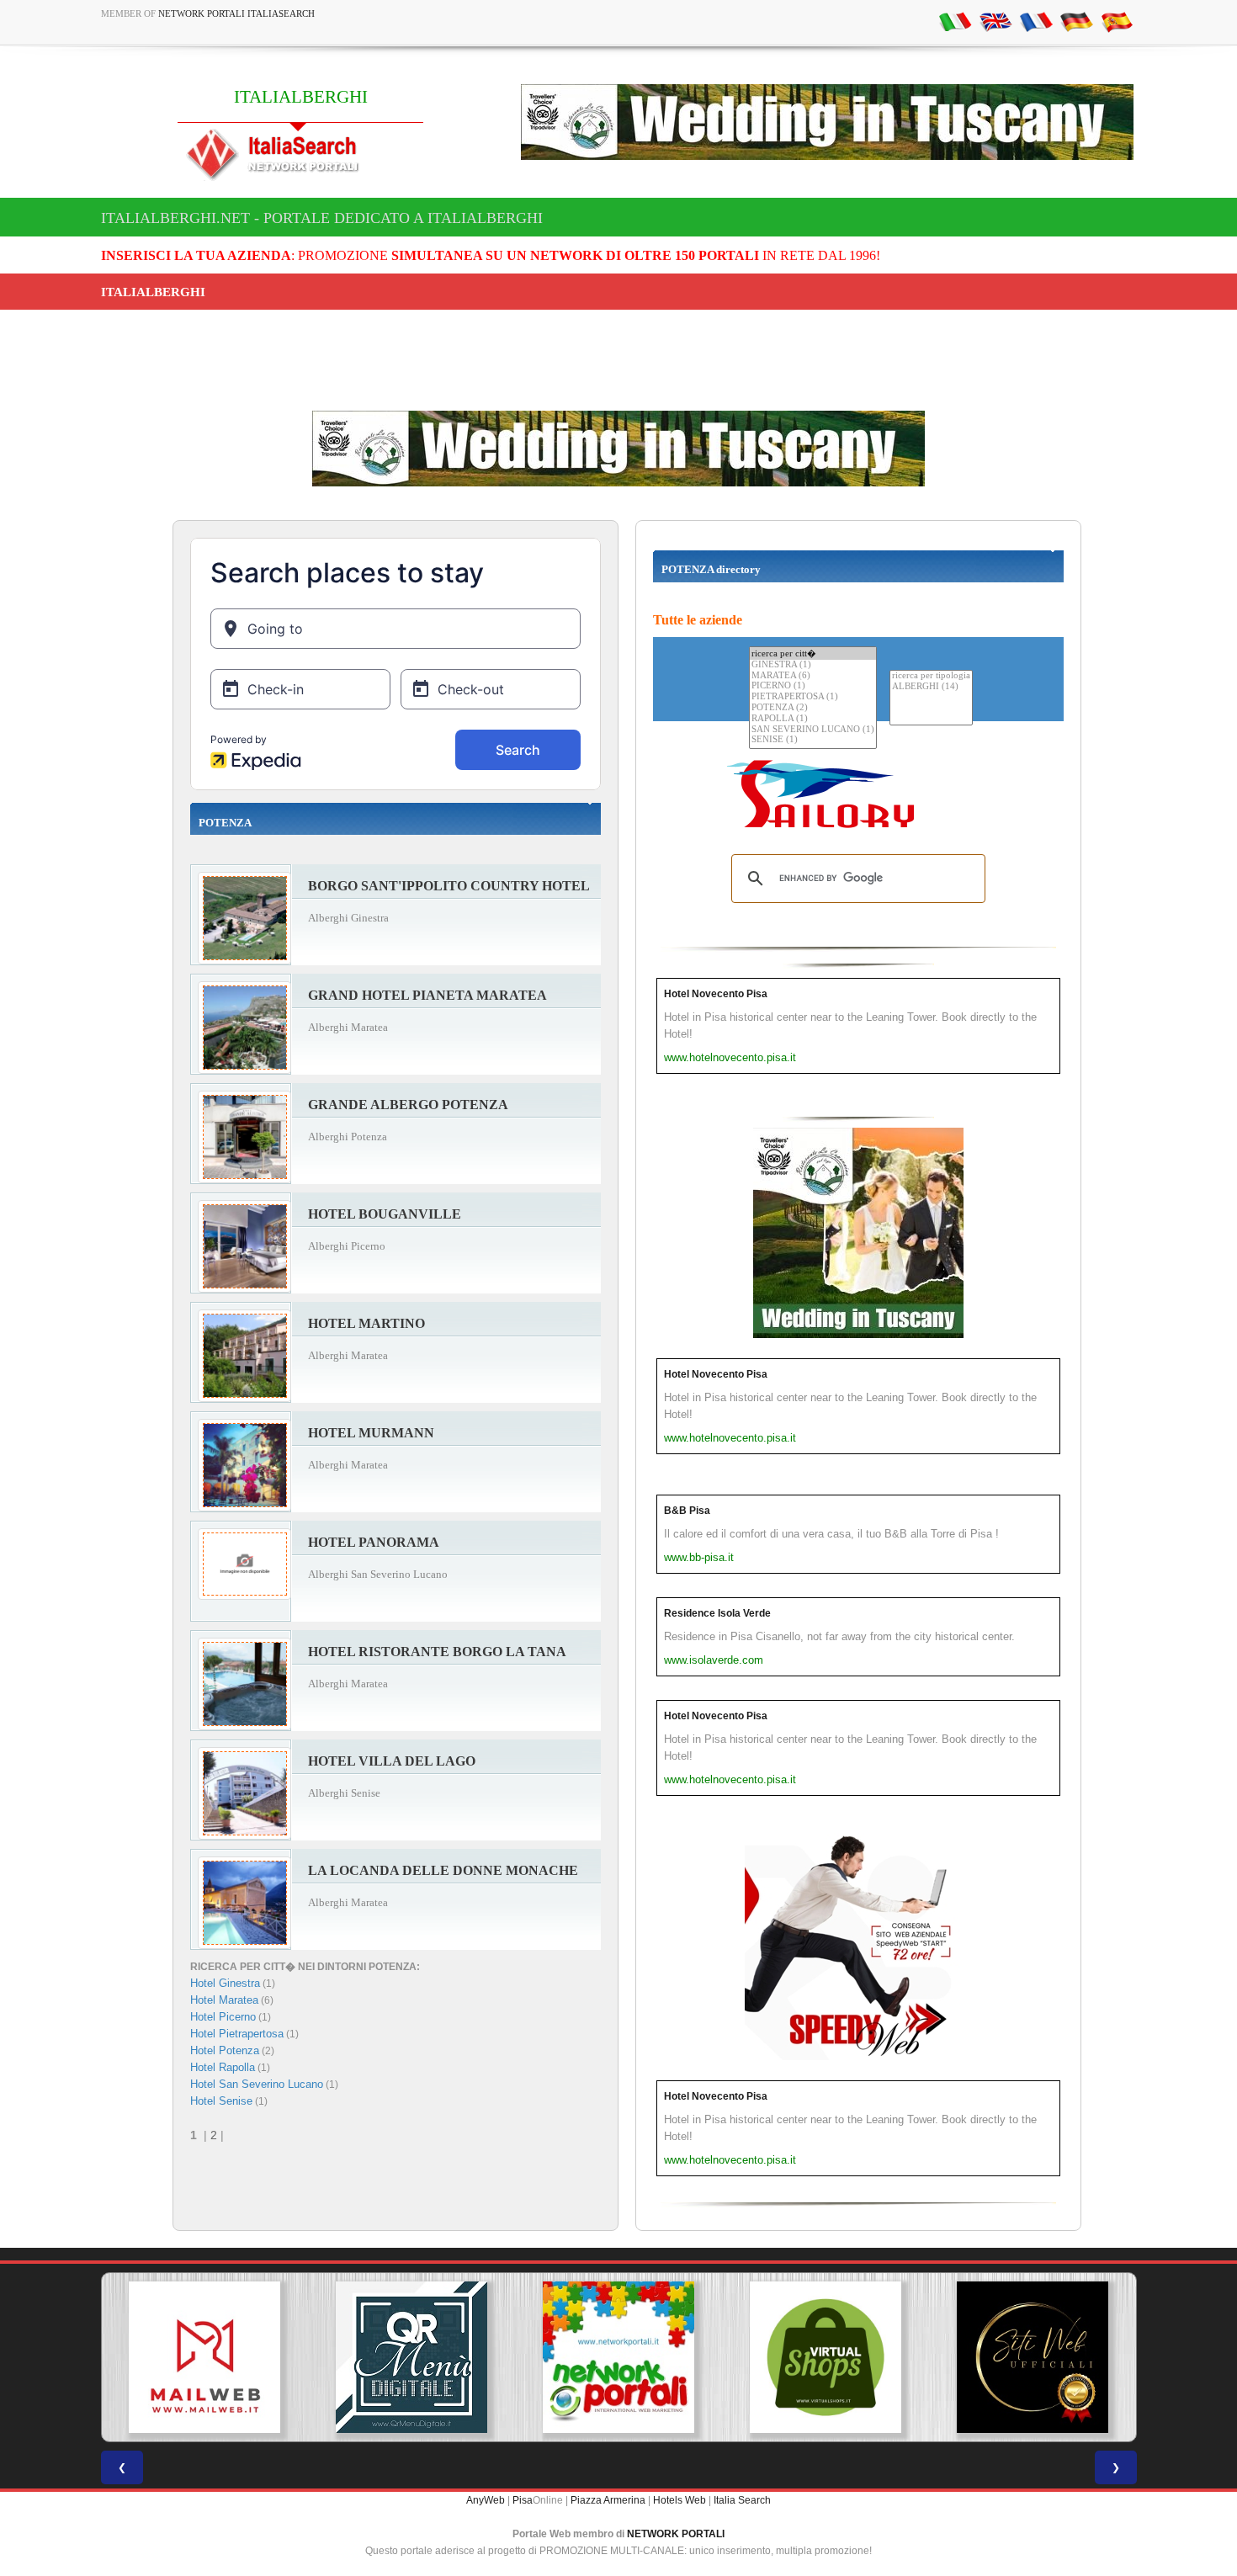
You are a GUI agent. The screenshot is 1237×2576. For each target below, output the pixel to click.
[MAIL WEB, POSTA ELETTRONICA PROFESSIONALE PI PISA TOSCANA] (204, 2357)
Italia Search (742, 2500)
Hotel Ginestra (225, 1983)
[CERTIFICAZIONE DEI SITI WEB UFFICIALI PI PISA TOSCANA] (1033, 2357)
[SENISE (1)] (813, 740)
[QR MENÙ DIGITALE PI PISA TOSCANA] (411, 2357)
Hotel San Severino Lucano (257, 2084)
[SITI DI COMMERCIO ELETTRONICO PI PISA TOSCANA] (826, 2357)
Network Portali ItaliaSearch (236, 13)
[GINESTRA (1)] (813, 665)
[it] (955, 21)
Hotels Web (680, 2500)
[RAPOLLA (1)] (813, 719)
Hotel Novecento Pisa (716, 994)
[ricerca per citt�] (813, 653)
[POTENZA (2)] (813, 708)
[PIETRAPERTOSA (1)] (813, 697)
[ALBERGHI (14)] (931, 687)
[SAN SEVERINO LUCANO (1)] (813, 730)
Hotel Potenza (225, 2050)
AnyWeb (486, 2500)
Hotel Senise (221, 2101)
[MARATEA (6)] (813, 676)
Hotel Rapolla (223, 2067)
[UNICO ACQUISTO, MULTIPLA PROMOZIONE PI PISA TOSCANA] (618, 2357)
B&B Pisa (687, 1511)
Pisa (523, 2500)
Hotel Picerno (223, 2017)
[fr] (1036, 21)
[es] (1117, 21)
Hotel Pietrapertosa (237, 2034)
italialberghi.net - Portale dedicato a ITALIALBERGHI (322, 218)
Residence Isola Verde (717, 1613)
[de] (1076, 21)
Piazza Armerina (608, 2500)
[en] (995, 21)
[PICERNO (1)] (813, 686)
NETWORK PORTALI (676, 2534)
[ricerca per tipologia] (931, 676)
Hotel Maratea (224, 2000)
